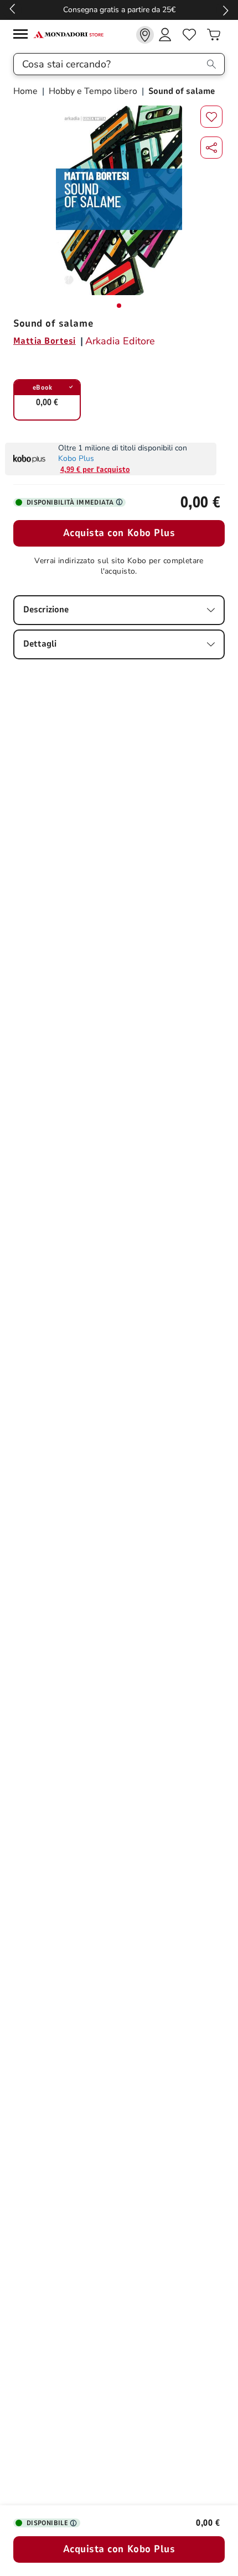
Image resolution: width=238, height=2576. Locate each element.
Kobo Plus (76, 458)
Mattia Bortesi (45, 341)
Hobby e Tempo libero (93, 91)
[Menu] (23, 36)
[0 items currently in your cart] (214, 35)
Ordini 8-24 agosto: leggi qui (108, 10)
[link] (145, 35)
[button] (211, 148)
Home (27, 91)
